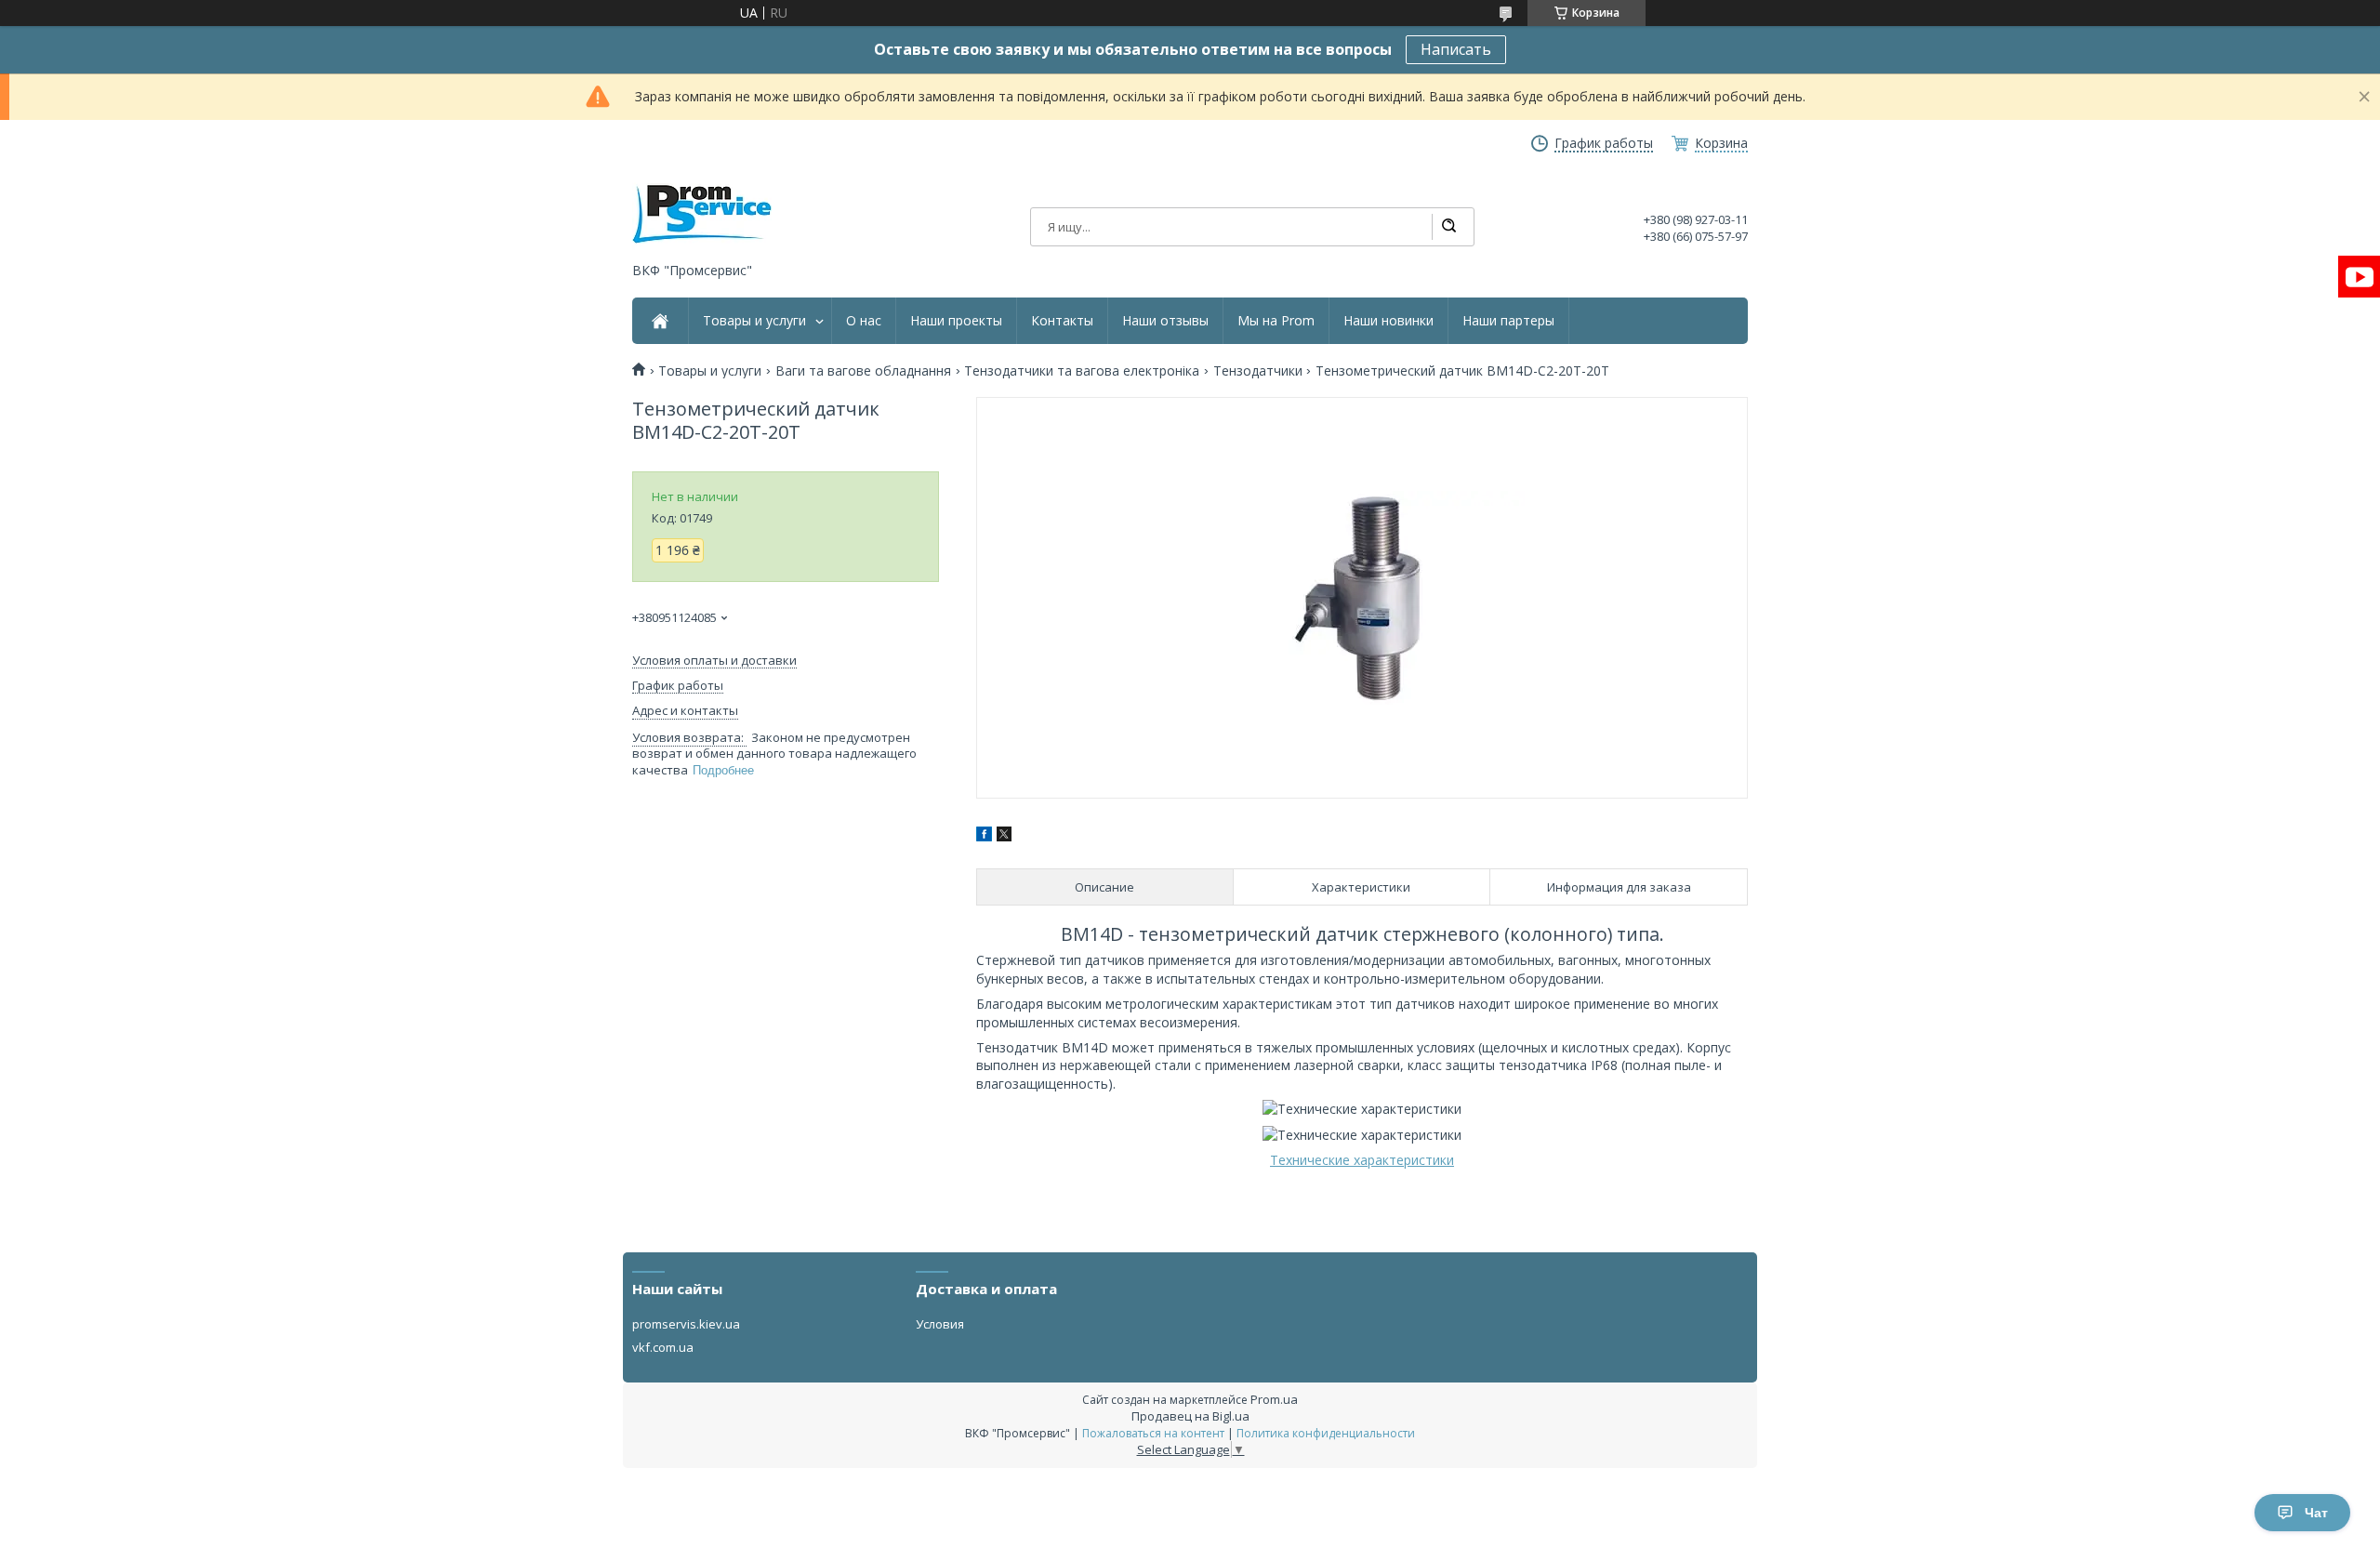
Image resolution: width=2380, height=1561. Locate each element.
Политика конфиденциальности (1326, 1433)
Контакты (1062, 321)
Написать (1456, 49)
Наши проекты (956, 321)
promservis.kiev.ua (686, 1324)
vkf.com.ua (663, 1347)
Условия (940, 1324)
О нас (864, 321)
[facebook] (984, 836)
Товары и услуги (754, 321)
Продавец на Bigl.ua (1190, 1416)
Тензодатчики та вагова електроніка (1082, 371)
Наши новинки (1388, 321)
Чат (2316, 1513)
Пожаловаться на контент (1153, 1433)
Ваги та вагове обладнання (863, 371)
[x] (1004, 836)
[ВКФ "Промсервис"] (702, 214)
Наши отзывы (1165, 321)
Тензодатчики (1258, 371)
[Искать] (1448, 227)
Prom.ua (1274, 1399)
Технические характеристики (1362, 1160)
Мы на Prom (1276, 321)
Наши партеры (1508, 321)
